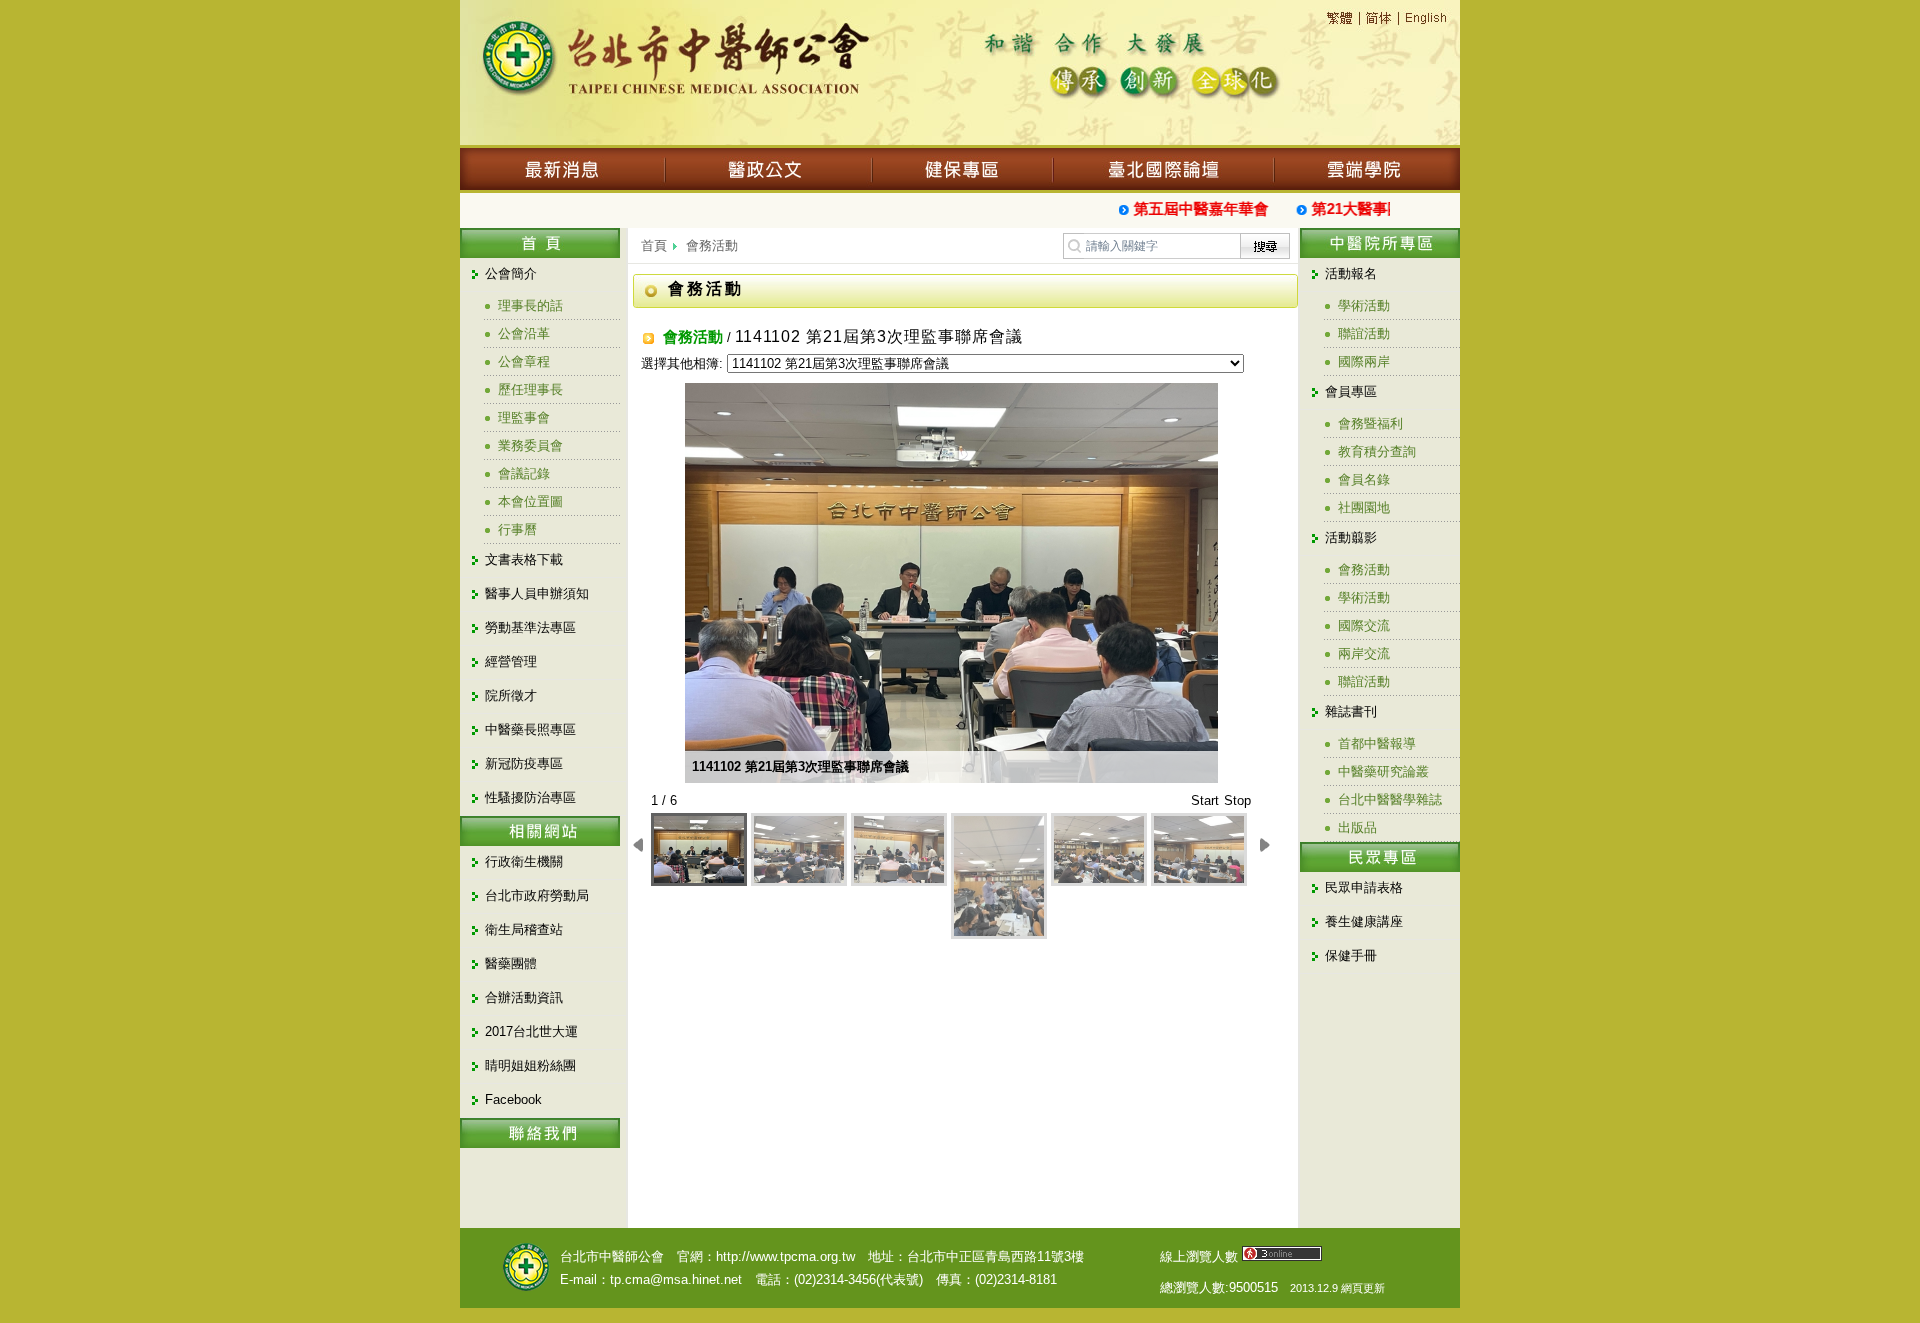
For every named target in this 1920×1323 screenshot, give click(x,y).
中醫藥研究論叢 (1383, 771)
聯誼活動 (1364, 333)
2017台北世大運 (531, 1031)
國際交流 (1364, 625)
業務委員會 (530, 445)
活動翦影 (1351, 537)
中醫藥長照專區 (530, 729)
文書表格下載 (524, 559)
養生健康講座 (1364, 921)
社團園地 (1364, 507)
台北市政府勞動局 (537, 895)
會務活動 (712, 245)
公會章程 (524, 361)
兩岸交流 (1364, 653)
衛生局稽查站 (524, 929)
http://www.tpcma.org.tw (785, 1256)
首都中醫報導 (1377, 743)
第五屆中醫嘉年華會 (1187, 208)
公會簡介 (511, 273)
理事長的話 (530, 305)
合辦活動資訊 (524, 997)
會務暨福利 (1370, 423)
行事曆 (517, 529)
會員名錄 (1364, 479)
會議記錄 (524, 473)
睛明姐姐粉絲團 (530, 1065)
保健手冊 (1351, 955)
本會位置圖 (530, 501)
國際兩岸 (1364, 361)
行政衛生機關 (524, 861)
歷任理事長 (530, 389)
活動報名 (1351, 273)
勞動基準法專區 (530, 627)
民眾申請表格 (1364, 887)
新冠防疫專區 (524, 763)
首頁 (654, 245)
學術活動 (1364, 305)
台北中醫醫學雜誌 (1390, 799)
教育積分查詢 (1377, 451)
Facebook (513, 1099)
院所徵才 (511, 695)
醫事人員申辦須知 (537, 593)
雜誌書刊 (1351, 711)
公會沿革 (524, 333)
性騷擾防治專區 (530, 797)
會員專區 (1351, 391)
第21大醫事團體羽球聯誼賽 (1388, 208)
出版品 (1357, 827)
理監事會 (524, 417)
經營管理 (511, 661)
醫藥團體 (511, 963)
